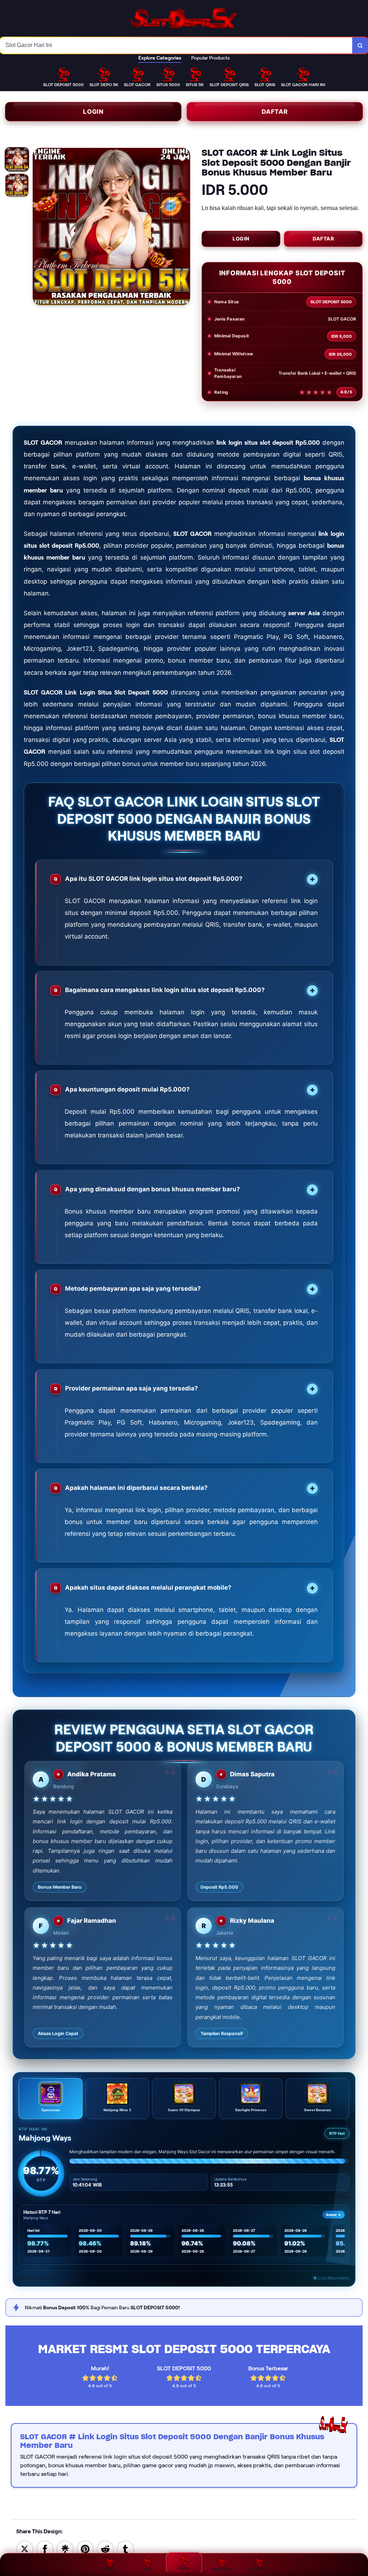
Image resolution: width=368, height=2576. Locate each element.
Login (93, 112)
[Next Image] (184, 228)
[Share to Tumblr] (125, 2549)
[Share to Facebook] (45, 2549)
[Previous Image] (38, 228)
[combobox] (176, 45)
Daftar (275, 112)
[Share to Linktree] (65, 2549)
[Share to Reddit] (105, 2549)
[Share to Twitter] (25, 2549)
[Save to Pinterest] (85, 2549)
